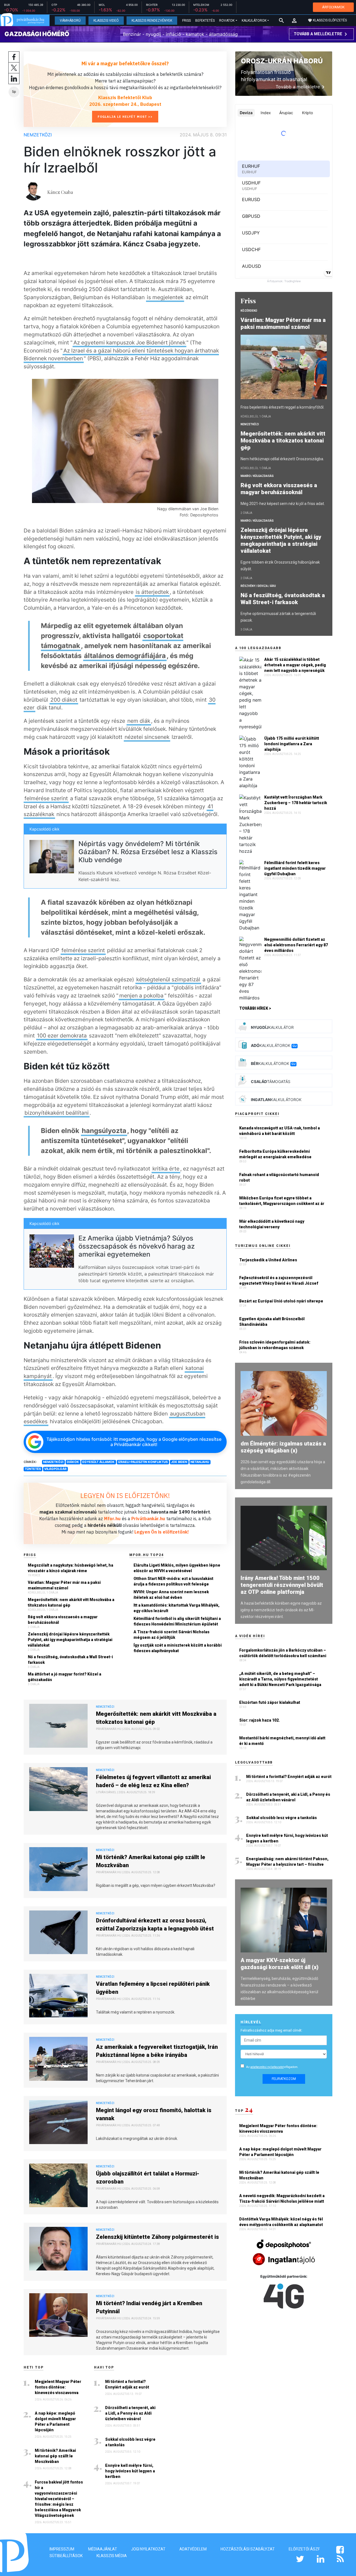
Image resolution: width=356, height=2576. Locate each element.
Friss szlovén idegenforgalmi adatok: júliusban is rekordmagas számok (275, 1345)
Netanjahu (200, 1462)
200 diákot (64, 700)
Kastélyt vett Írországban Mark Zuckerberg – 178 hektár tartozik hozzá (296, 803)
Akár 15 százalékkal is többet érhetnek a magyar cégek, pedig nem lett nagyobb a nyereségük (295, 665)
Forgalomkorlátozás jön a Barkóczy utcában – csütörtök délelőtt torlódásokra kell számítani (283, 1653)
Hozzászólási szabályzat (248, 2549)
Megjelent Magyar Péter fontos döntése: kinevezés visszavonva (58, 2387)
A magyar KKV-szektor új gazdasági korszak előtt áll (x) (280, 1964)
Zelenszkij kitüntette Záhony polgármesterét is (157, 2237)
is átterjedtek (152, 592)
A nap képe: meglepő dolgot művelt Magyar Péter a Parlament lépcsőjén (55, 2422)
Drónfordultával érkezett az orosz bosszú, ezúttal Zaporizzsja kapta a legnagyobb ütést (155, 1925)
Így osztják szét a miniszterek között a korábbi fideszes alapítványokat (178, 1648)
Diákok (73, 1462)
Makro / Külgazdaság (257, 476)
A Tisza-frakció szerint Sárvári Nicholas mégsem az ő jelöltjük (171, 1635)
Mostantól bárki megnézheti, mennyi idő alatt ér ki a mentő (282, 1741)
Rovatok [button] (227, 21)
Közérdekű (249, 311)
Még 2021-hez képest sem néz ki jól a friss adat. (283, 504)
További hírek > (255, 1008)
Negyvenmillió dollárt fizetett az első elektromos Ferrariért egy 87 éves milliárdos (296, 945)
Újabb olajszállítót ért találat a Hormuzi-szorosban (148, 2178)
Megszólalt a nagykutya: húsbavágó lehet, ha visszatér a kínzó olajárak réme (71, 1568)
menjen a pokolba (141, 996)
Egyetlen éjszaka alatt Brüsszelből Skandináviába (272, 1322)
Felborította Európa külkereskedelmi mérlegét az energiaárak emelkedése (275, 1154)
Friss (186, 21)
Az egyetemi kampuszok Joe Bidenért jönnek (129, 342)
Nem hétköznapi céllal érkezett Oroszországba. (282, 459)
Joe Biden (179, 1462)
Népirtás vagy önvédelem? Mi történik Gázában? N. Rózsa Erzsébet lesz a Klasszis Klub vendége (148, 852)
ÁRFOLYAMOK (333, 7)
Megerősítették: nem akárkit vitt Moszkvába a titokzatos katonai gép (71, 1602)
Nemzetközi (38, 135)
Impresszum (62, 2549)
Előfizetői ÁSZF (304, 2549)
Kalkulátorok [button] (254, 21)
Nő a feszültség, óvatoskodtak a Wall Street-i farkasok (70, 1660)
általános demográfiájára (125, 656)
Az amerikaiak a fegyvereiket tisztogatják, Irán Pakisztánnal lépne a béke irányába (157, 2051)
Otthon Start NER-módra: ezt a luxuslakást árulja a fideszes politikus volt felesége (173, 1581)
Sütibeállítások (66, 2556)
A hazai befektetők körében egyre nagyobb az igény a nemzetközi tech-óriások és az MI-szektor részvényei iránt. (281, 1610)
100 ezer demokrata (62, 1036)
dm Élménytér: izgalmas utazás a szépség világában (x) (283, 1447)
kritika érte (166, 1169)
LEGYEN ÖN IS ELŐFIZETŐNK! (125, 1495)
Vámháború (70, 21)
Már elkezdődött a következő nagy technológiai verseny (272, 1224)
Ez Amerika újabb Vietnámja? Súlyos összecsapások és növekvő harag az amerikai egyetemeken (137, 1246)
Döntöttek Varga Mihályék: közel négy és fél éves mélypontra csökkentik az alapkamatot (281, 2222)
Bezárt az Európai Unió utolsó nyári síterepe (281, 1301)
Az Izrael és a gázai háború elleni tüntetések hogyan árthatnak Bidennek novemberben (121, 355)
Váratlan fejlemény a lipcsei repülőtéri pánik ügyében (153, 1988)
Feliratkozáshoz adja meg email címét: (271, 2030)
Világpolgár (55, 1469)
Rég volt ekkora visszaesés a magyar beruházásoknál (63, 1620)
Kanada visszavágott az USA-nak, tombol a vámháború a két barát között (280, 1131)
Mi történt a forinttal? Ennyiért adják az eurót (127, 2384)
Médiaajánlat (103, 2549)
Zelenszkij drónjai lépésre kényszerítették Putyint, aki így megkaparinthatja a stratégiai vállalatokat (70, 1640)
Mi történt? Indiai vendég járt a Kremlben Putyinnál (149, 2307)
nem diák (139, 721)
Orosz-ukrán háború (282, 61)
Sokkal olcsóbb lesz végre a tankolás (130, 2442)
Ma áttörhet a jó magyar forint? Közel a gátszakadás (65, 1677)
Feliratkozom (284, 2079)
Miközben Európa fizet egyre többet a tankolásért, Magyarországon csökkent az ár (282, 1201)
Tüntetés (33, 1469)
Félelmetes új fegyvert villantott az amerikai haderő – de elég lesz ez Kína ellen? (153, 1781)
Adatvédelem (193, 2549)
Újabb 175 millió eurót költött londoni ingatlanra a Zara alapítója (292, 744)
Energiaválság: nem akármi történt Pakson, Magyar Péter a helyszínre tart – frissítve (287, 1862)
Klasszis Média (112, 2556)
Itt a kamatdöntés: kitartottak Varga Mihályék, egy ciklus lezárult (176, 1608)
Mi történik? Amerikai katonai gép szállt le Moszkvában (151, 1861)
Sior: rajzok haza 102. (259, 1720)
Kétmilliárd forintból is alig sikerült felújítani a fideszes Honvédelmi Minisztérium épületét (177, 1621)
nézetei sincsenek (147, 737)
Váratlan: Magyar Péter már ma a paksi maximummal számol (64, 1585)
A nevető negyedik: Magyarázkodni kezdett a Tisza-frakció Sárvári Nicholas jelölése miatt (282, 2199)
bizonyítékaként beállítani (57, 1113)
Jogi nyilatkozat (148, 2549)
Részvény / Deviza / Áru (258, 586)
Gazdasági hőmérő (37, 34)
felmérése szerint (46, 798)
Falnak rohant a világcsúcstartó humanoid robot (279, 1177)
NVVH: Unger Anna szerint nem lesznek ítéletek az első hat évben (171, 1595)
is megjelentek (165, 297)
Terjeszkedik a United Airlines (268, 1260)
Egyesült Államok (98, 1462)
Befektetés (205, 21)
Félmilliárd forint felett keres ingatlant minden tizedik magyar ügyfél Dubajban (295, 868)
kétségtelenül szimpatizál (168, 979)
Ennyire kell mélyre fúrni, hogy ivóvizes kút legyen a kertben (130, 2471)
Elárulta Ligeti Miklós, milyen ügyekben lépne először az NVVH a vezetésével (177, 1568)
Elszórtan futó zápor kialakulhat (270, 1702)
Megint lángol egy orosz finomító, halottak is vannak (154, 2114)
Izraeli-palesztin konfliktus (143, 1462)
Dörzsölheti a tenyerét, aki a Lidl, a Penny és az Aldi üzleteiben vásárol (130, 2413)
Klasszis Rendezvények (152, 21)
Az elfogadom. (272, 2067)
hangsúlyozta (104, 1131)
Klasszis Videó (106, 21)
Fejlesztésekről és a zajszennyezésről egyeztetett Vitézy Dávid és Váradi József (279, 1281)
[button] (294, 21)
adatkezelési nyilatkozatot (267, 2067)
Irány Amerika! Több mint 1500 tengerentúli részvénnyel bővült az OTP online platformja (282, 1585)
